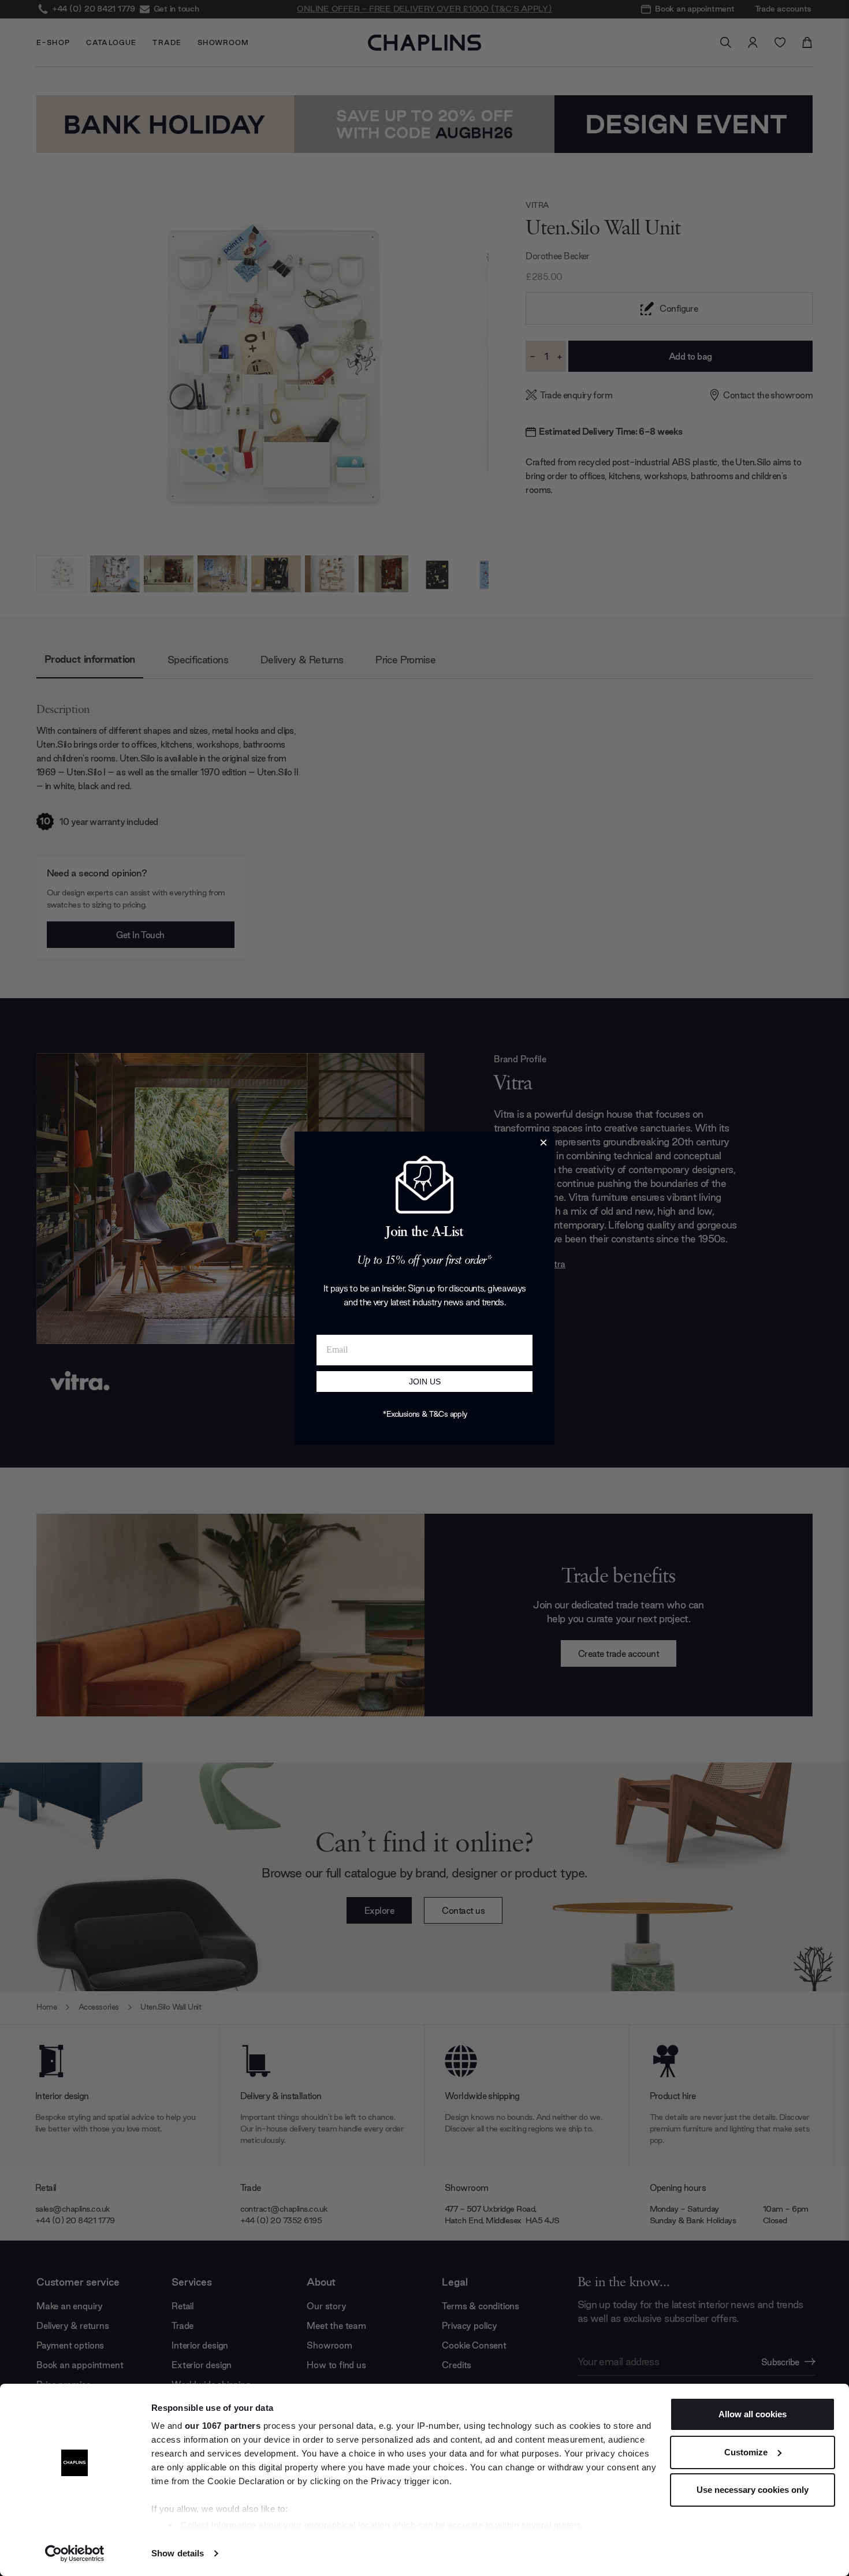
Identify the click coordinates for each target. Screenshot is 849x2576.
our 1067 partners (223, 2426)
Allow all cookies (753, 2414)
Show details (178, 2553)
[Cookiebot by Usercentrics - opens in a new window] (75, 2553)
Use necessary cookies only (753, 2490)
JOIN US (425, 1382)
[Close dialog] (543, 1143)
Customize (746, 2452)
